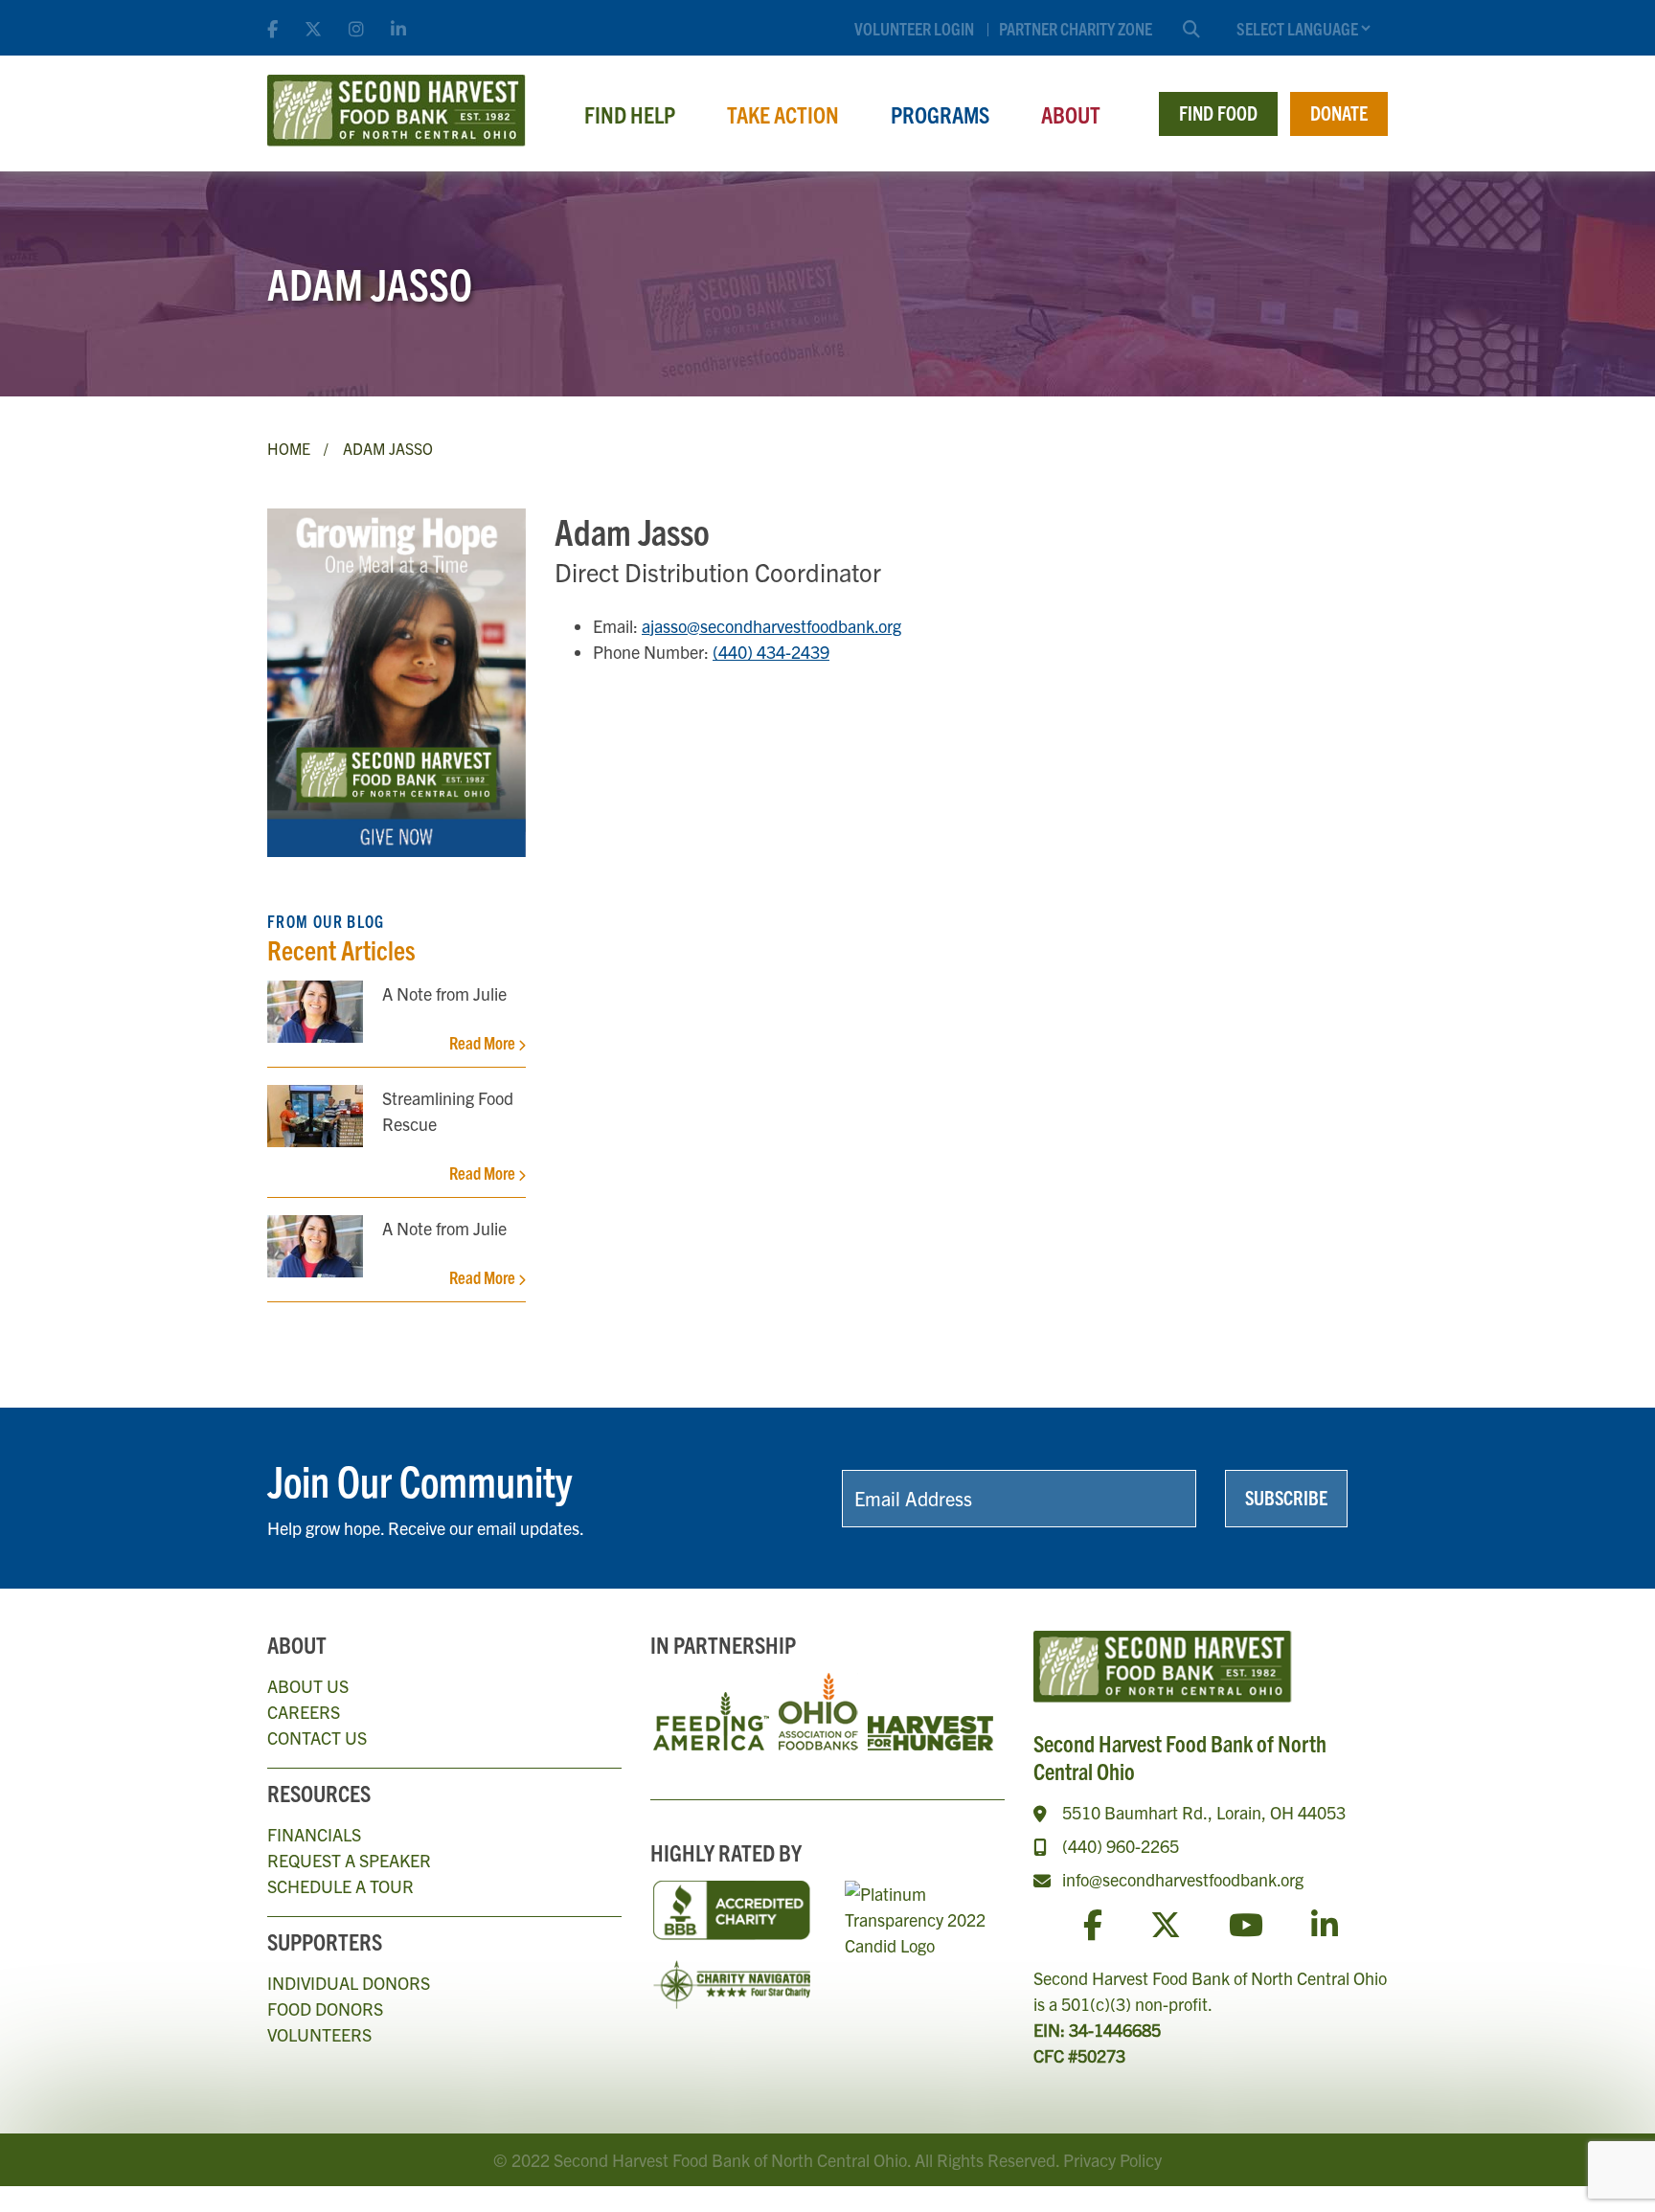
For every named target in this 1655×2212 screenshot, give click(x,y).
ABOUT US (308, 1686)
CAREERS (304, 1712)
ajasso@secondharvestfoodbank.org (771, 626)
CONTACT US (317, 1738)
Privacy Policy (1112, 2160)
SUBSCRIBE (1286, 1497)
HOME (289, 448)
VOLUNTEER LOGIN (914, 28)
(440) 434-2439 (771, 652)
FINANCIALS (314, 1834)
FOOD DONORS (325, 2009)
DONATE (1339, 113)
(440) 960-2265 (1121, 1846)
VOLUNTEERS (319, 2034)
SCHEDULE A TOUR (340, 1886)
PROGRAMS (940, 114)
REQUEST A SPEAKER (349, 1860)
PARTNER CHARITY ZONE (1076, 28)
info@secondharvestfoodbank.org (1183, 1879)
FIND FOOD (1218, 113)
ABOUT (1071, 114)
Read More (484, 1042)
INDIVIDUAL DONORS (349, 1983)
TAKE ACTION (783, 114)
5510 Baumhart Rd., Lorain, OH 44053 (1204, 1812)
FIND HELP (630, 114)
